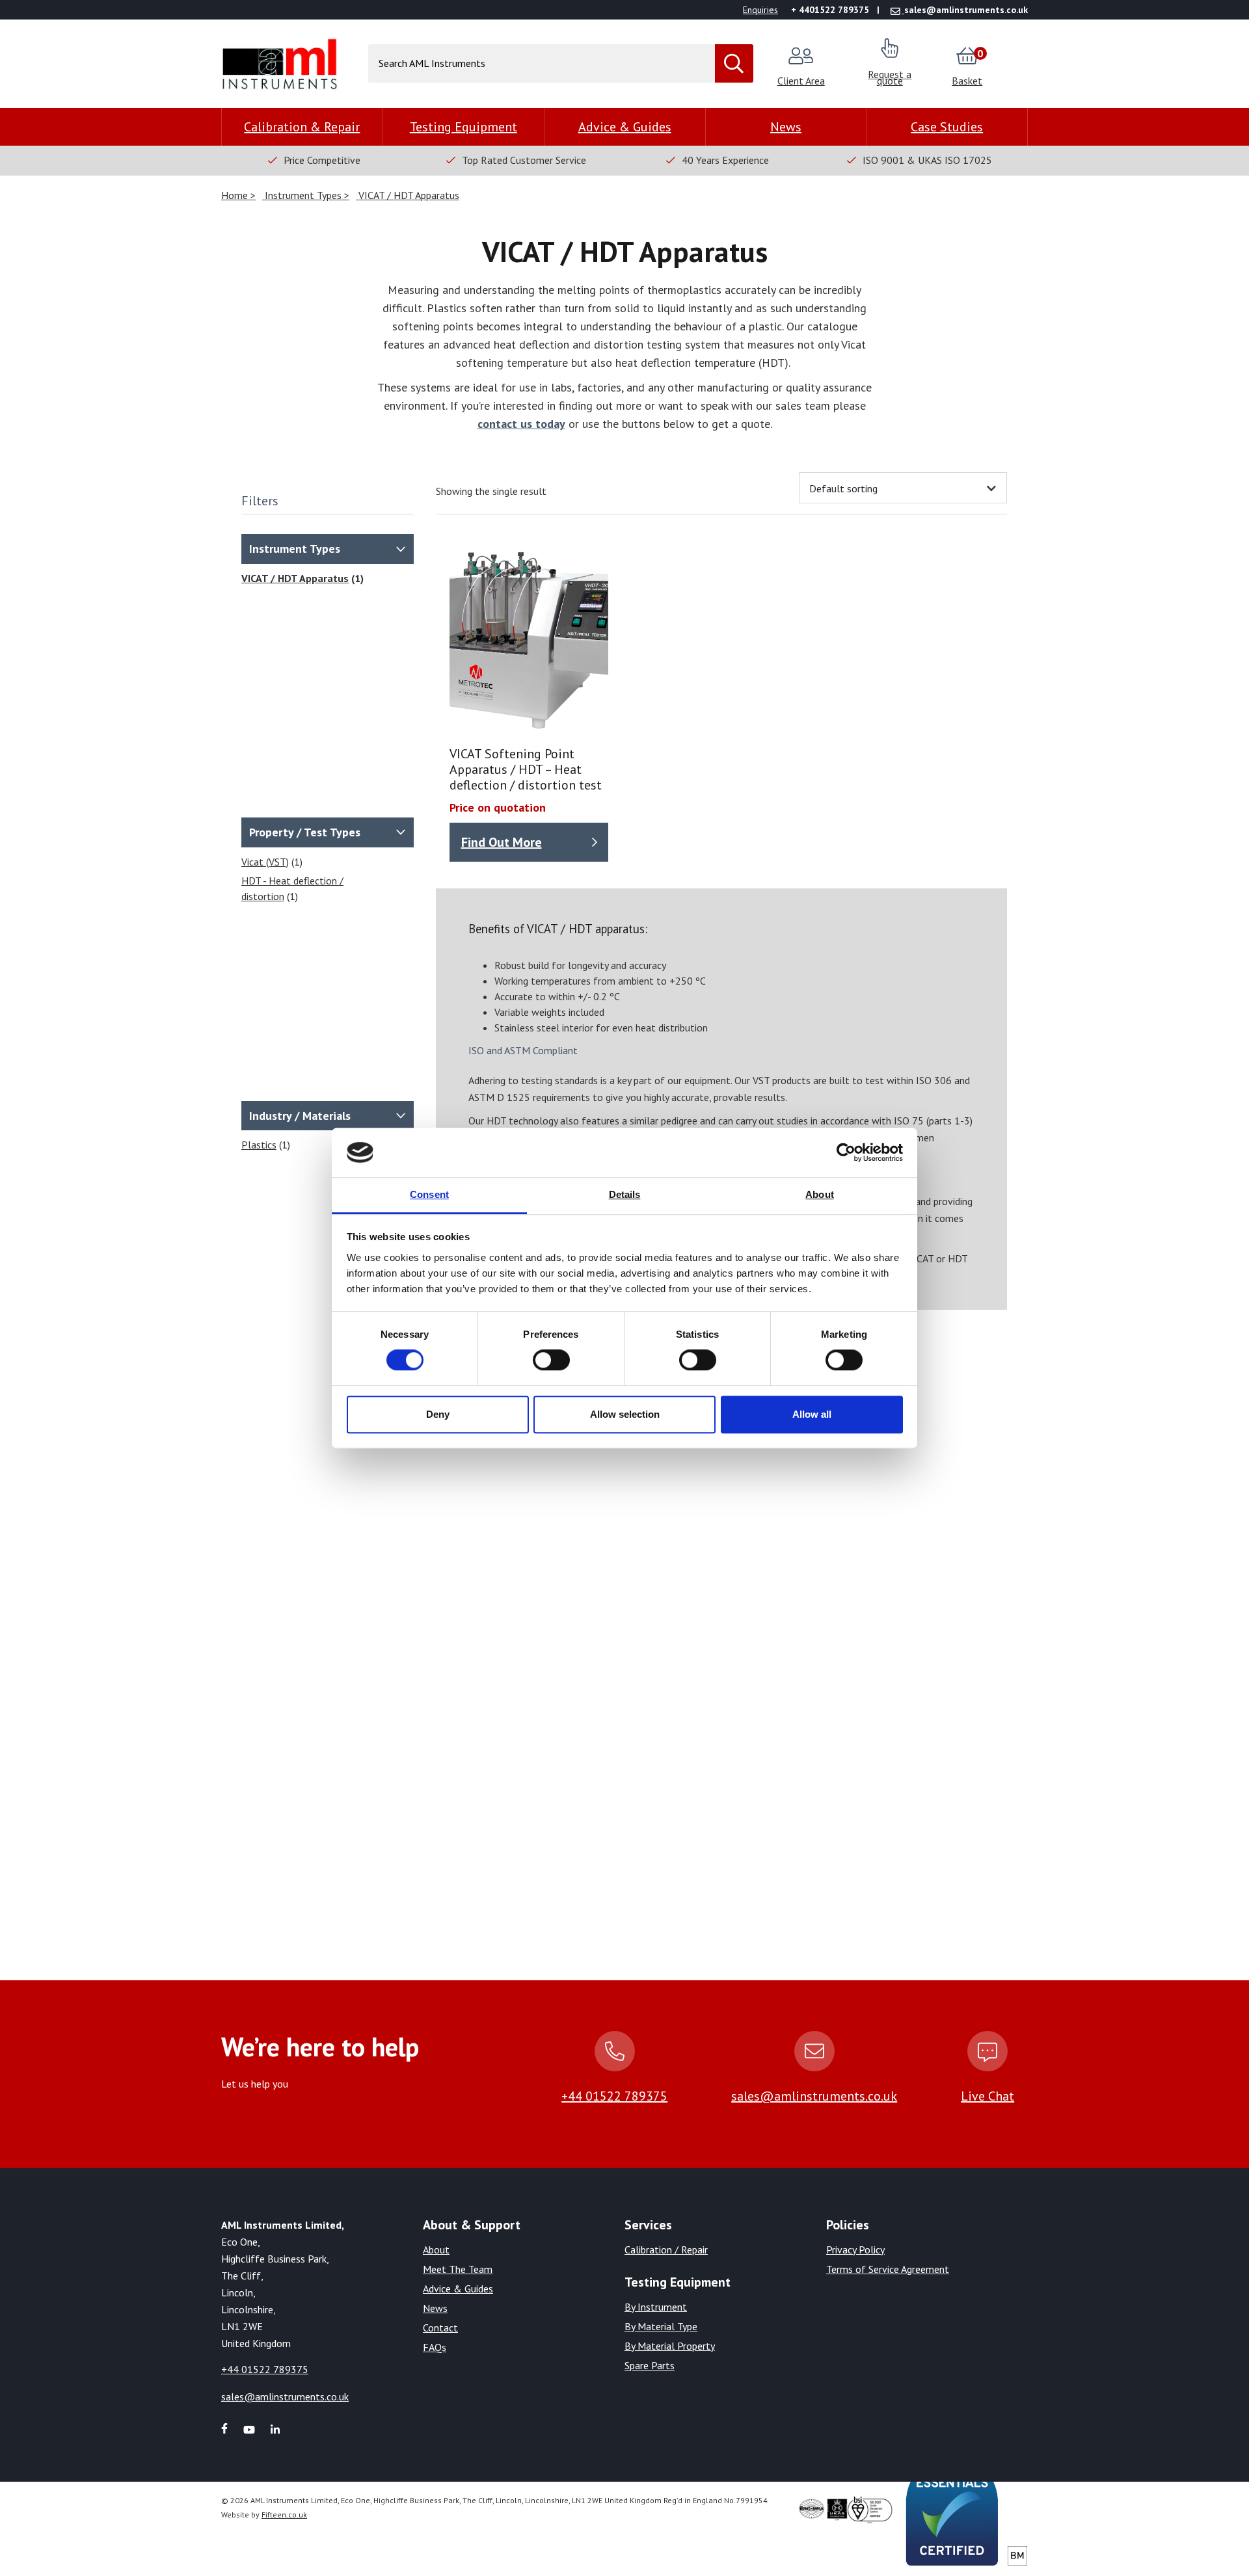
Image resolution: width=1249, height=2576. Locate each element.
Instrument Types (303, 195)
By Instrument (656, 2307)
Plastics (259, 1145)
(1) (272, 862)
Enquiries (760, 10)
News (786, 127)
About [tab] (820, 1195)
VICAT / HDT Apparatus (408, 195)
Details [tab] (625, 1195)
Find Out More (502, 842)
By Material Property (670, 2346)
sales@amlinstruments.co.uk (814, 2096)
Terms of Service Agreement (888, 2269)
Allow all (812, 1414)
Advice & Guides (625, 127)
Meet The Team (458, 2269)
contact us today (521, 424)
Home (236, 195)
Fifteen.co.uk (284, 2515)
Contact (440, 2328)
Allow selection (625, 1414)
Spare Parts (650, 2365)
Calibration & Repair (302, 127)
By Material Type (661, 2326)
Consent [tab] (429, 1195)
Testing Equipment (463, 127)
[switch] (551, 1360)
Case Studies (947, 127)
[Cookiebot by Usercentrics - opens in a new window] (846, 1152)
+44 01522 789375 (614, 2096)
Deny (438, 1414)
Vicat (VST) (265, 862)
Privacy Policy (855, 2250)
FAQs (435, 2347)
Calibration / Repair (666, 2250)
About (436, 2250)
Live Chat (987, 2096)
